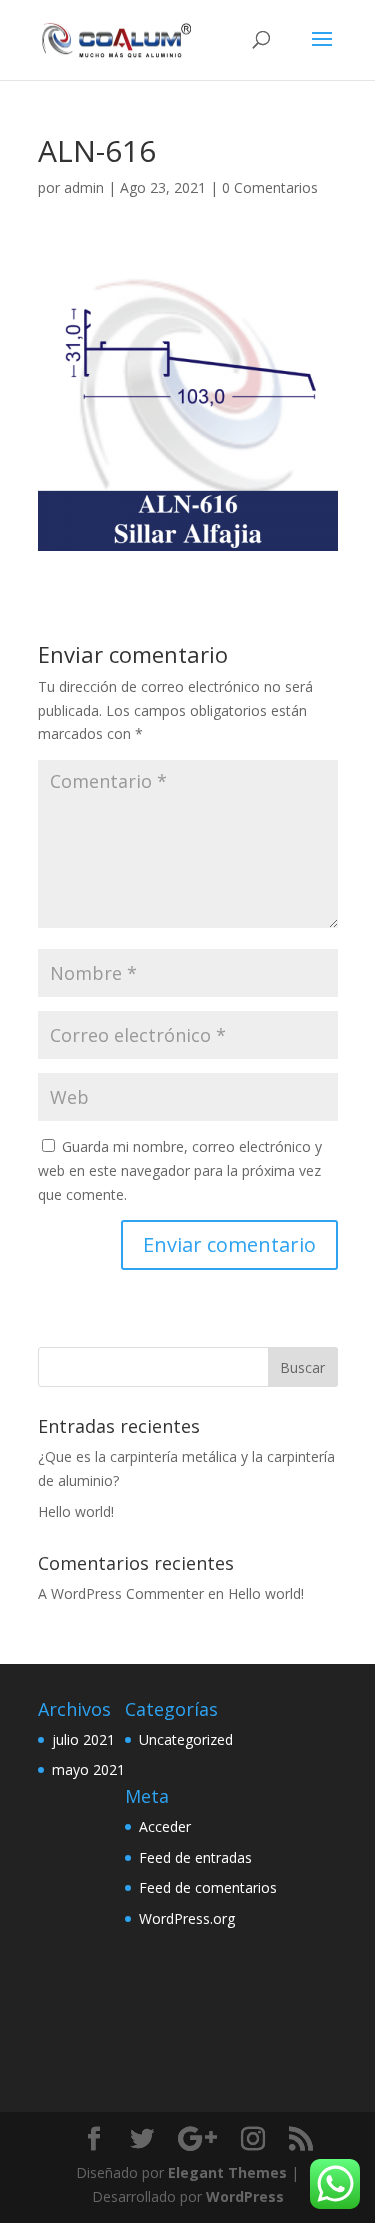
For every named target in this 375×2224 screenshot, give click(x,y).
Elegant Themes (227, 2172)
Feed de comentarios (208, 1887)
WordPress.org (187, 1918)
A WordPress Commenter (121, 1593)
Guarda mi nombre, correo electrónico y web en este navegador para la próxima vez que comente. (180, 1170)
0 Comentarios (270, 187)
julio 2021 (83, 1739)
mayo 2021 (88, 1769)
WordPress (245, 2196)
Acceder (165, 1826)
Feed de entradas (195, 1857)
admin (84, 187)
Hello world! (76, 1511)
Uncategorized (186, 1739)
